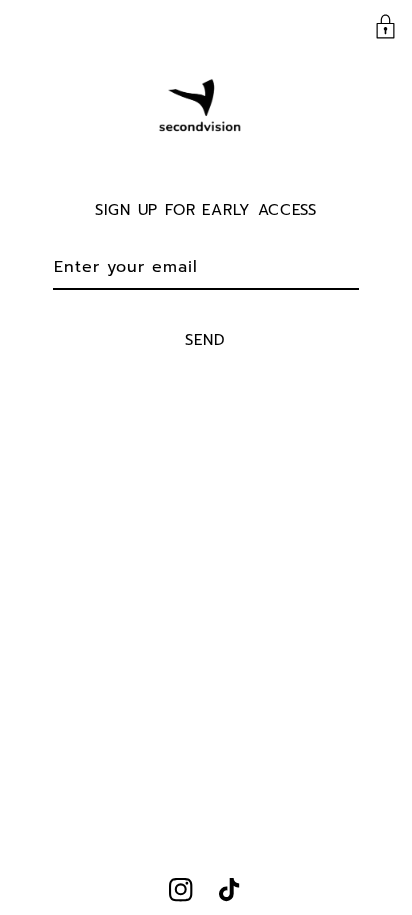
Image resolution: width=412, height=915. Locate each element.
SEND (205, 340)
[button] (385, 26)
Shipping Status (93, 28)
